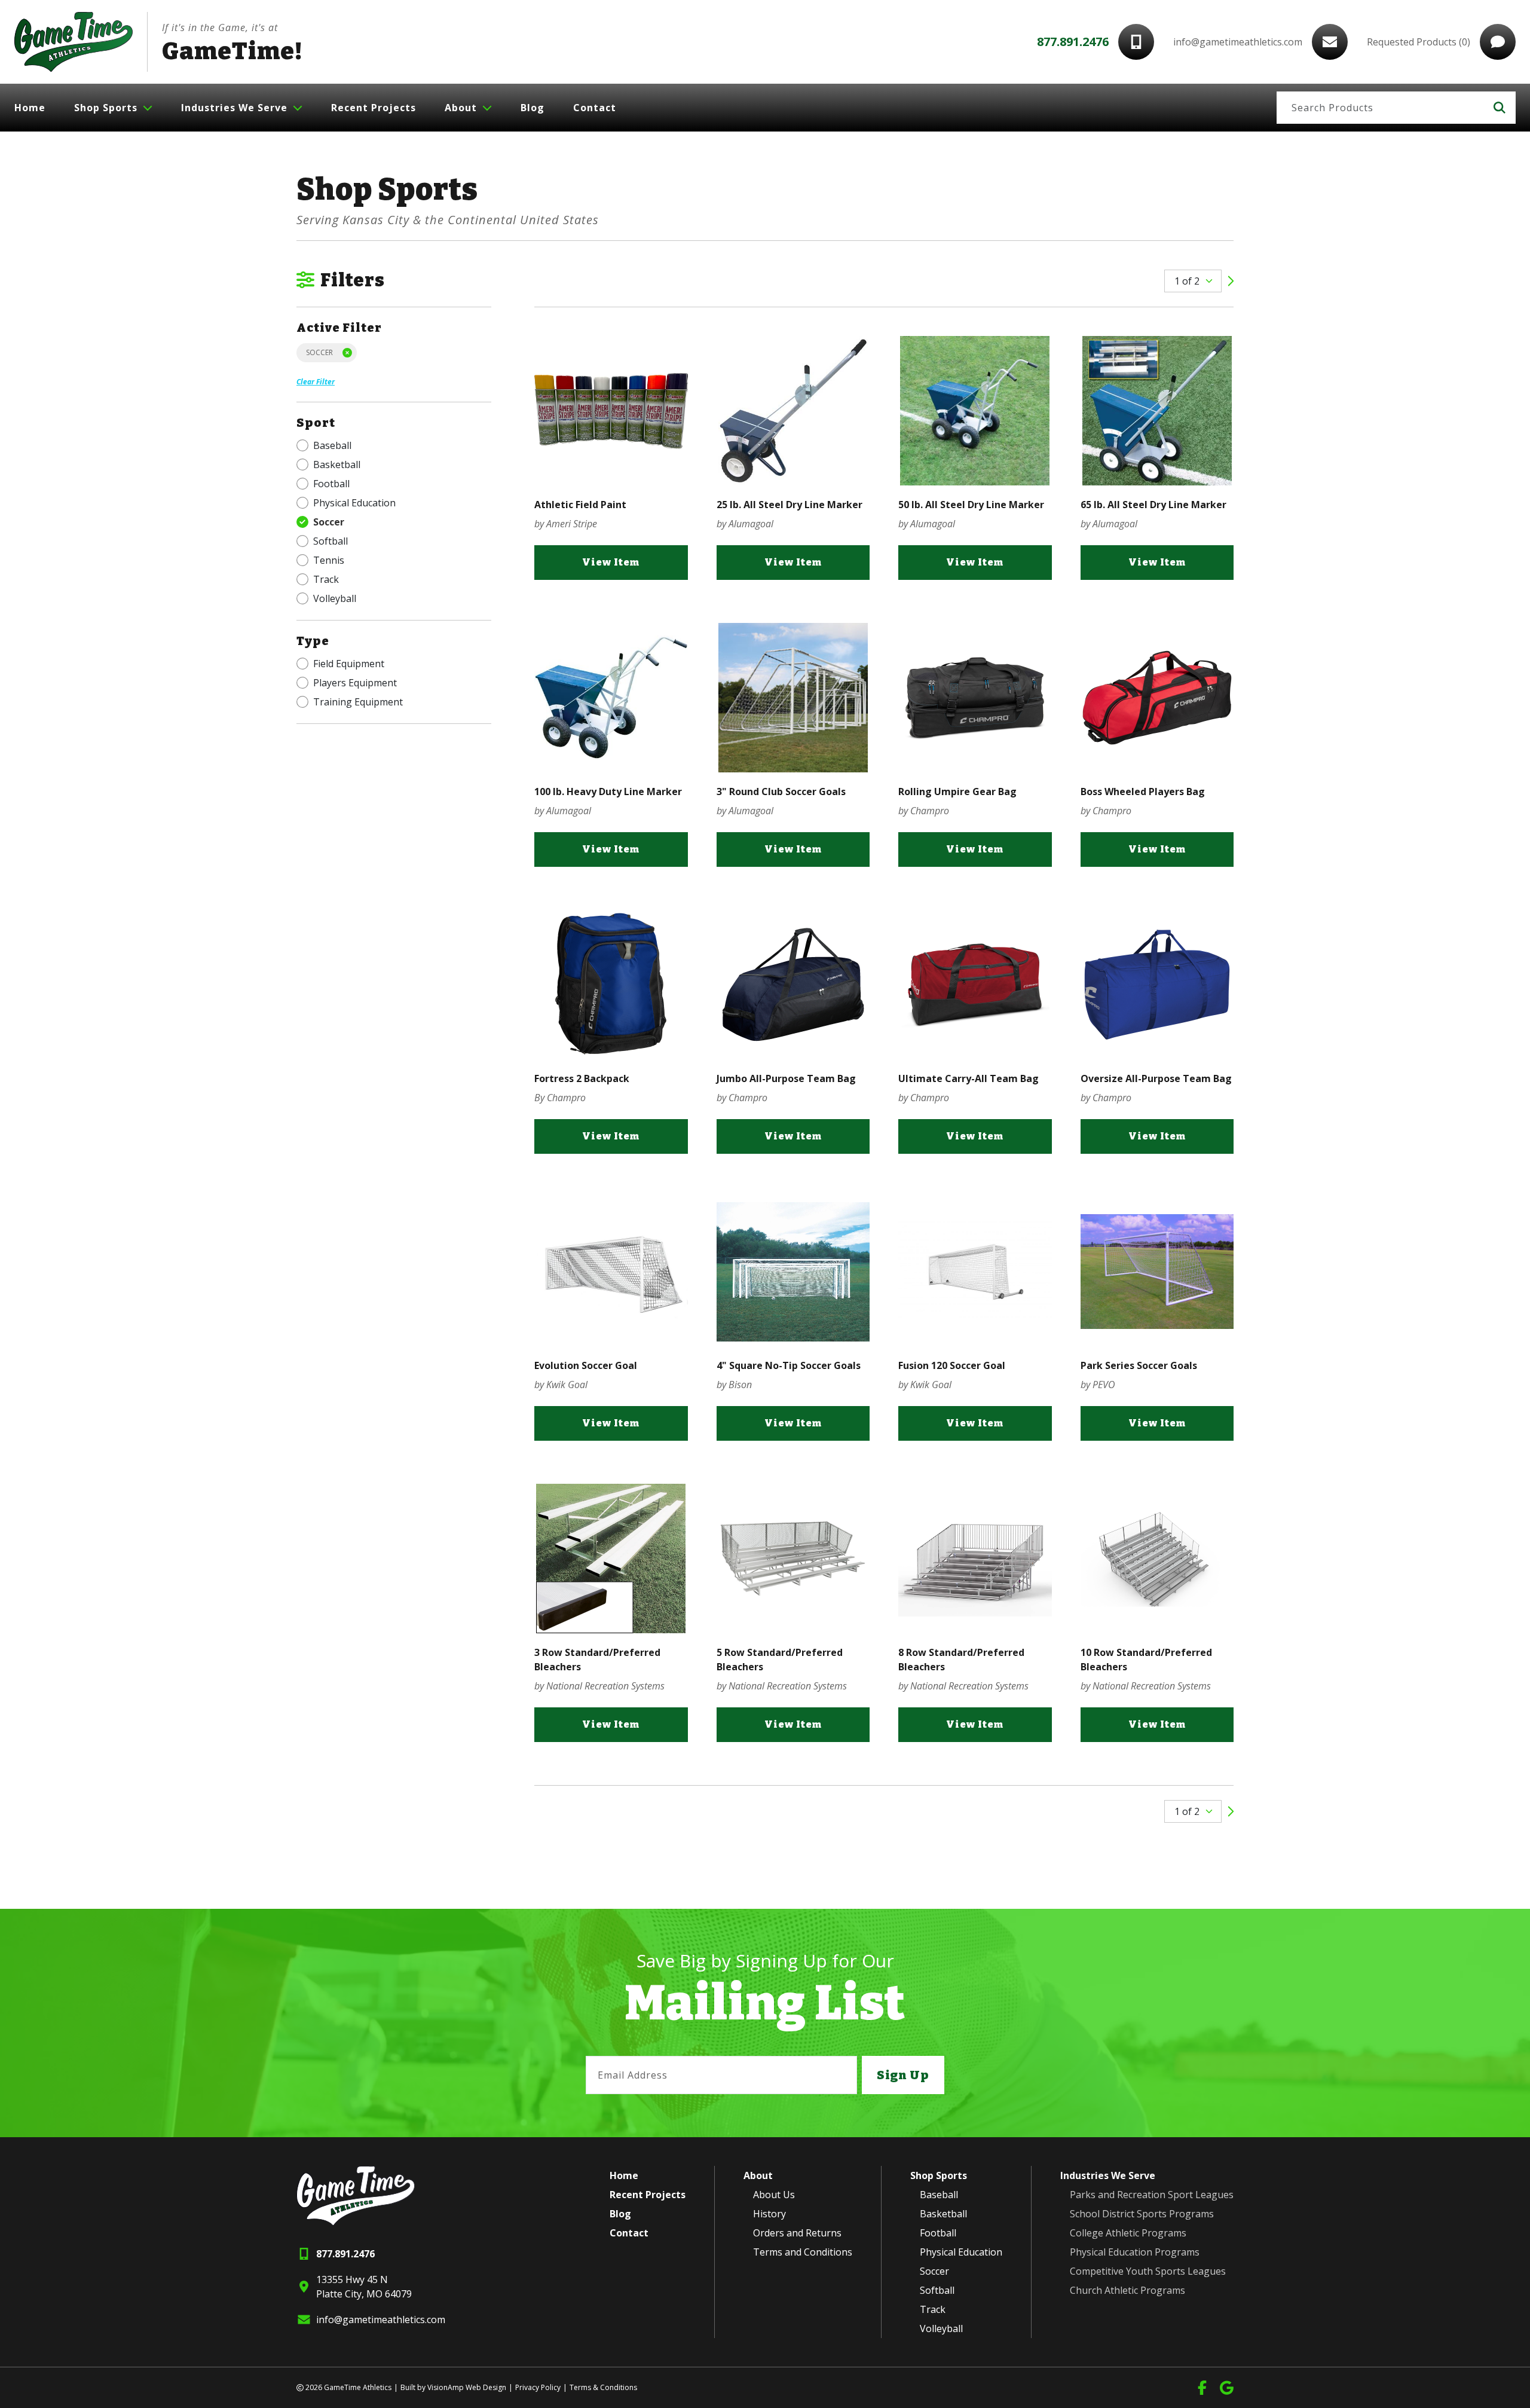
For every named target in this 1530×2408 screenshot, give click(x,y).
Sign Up (903, 2075)
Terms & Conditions (603, 2387)
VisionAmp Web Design (467, 2387)
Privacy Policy (538, 2387)
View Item (611, 562)
